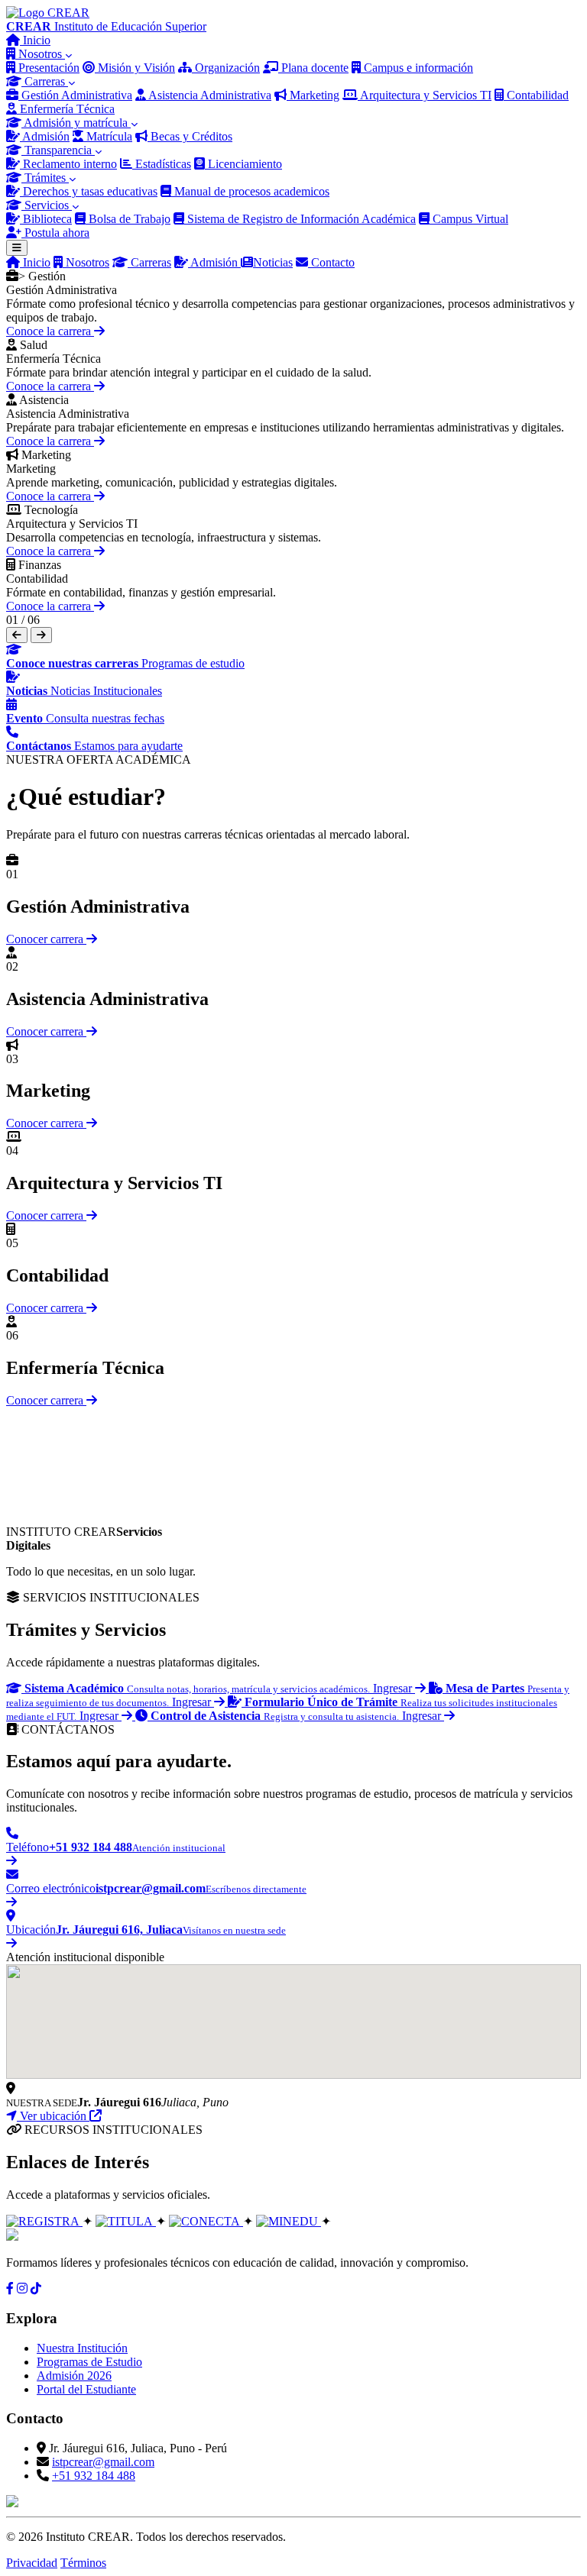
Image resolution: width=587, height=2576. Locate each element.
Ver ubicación (53, 2116)
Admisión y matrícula (76, 123)
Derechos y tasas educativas (89, 191)
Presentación (47, 68)
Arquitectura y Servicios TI (425, 95)
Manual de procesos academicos (250, 191)
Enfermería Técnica (66, 109)
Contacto (331, 262)
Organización (226, 68)
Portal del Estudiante (86, 2389)
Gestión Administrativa (75, 95)
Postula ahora (55, 233)
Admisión (45, 136)
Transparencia (58, 150)
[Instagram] (22, 2288)
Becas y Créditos (190, 136)
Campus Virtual (469, 219)
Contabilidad (536, 95)
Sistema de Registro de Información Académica (300, 219)
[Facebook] (10, 2288)
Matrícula (108, 136)
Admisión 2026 (74, 2376)
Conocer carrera (46, 939)
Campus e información (417, 68)
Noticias (273, 262)
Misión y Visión (135, 68)
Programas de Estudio (89, 2362)
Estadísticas (162, 164)
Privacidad (32, 2563)
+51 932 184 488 (94, 2476)
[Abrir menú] (17, 248)
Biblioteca (46, 219)
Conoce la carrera (50, 331)
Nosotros (40, 54)
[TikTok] (36, 2288)
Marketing (313, 95)
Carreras (45, 81)
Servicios (47, 205)
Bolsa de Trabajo (128, 219)
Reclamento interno (68, 164)
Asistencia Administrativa (209, 95)
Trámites (45, 178)
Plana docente (313, 68)
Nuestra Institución (82, 2348)
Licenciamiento (243, 164)
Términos (83, 2563)
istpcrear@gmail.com (103, 2462)
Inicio (35, 40)
